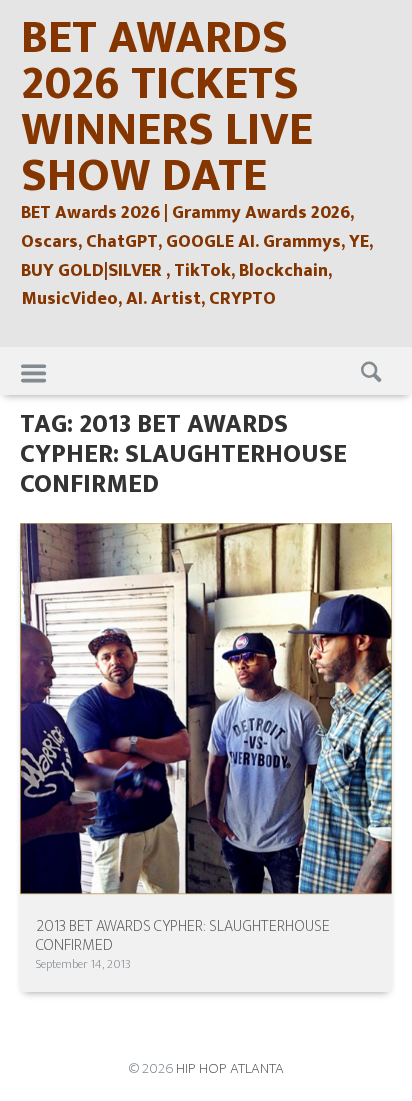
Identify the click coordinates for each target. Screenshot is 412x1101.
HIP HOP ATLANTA (230, 1068)
